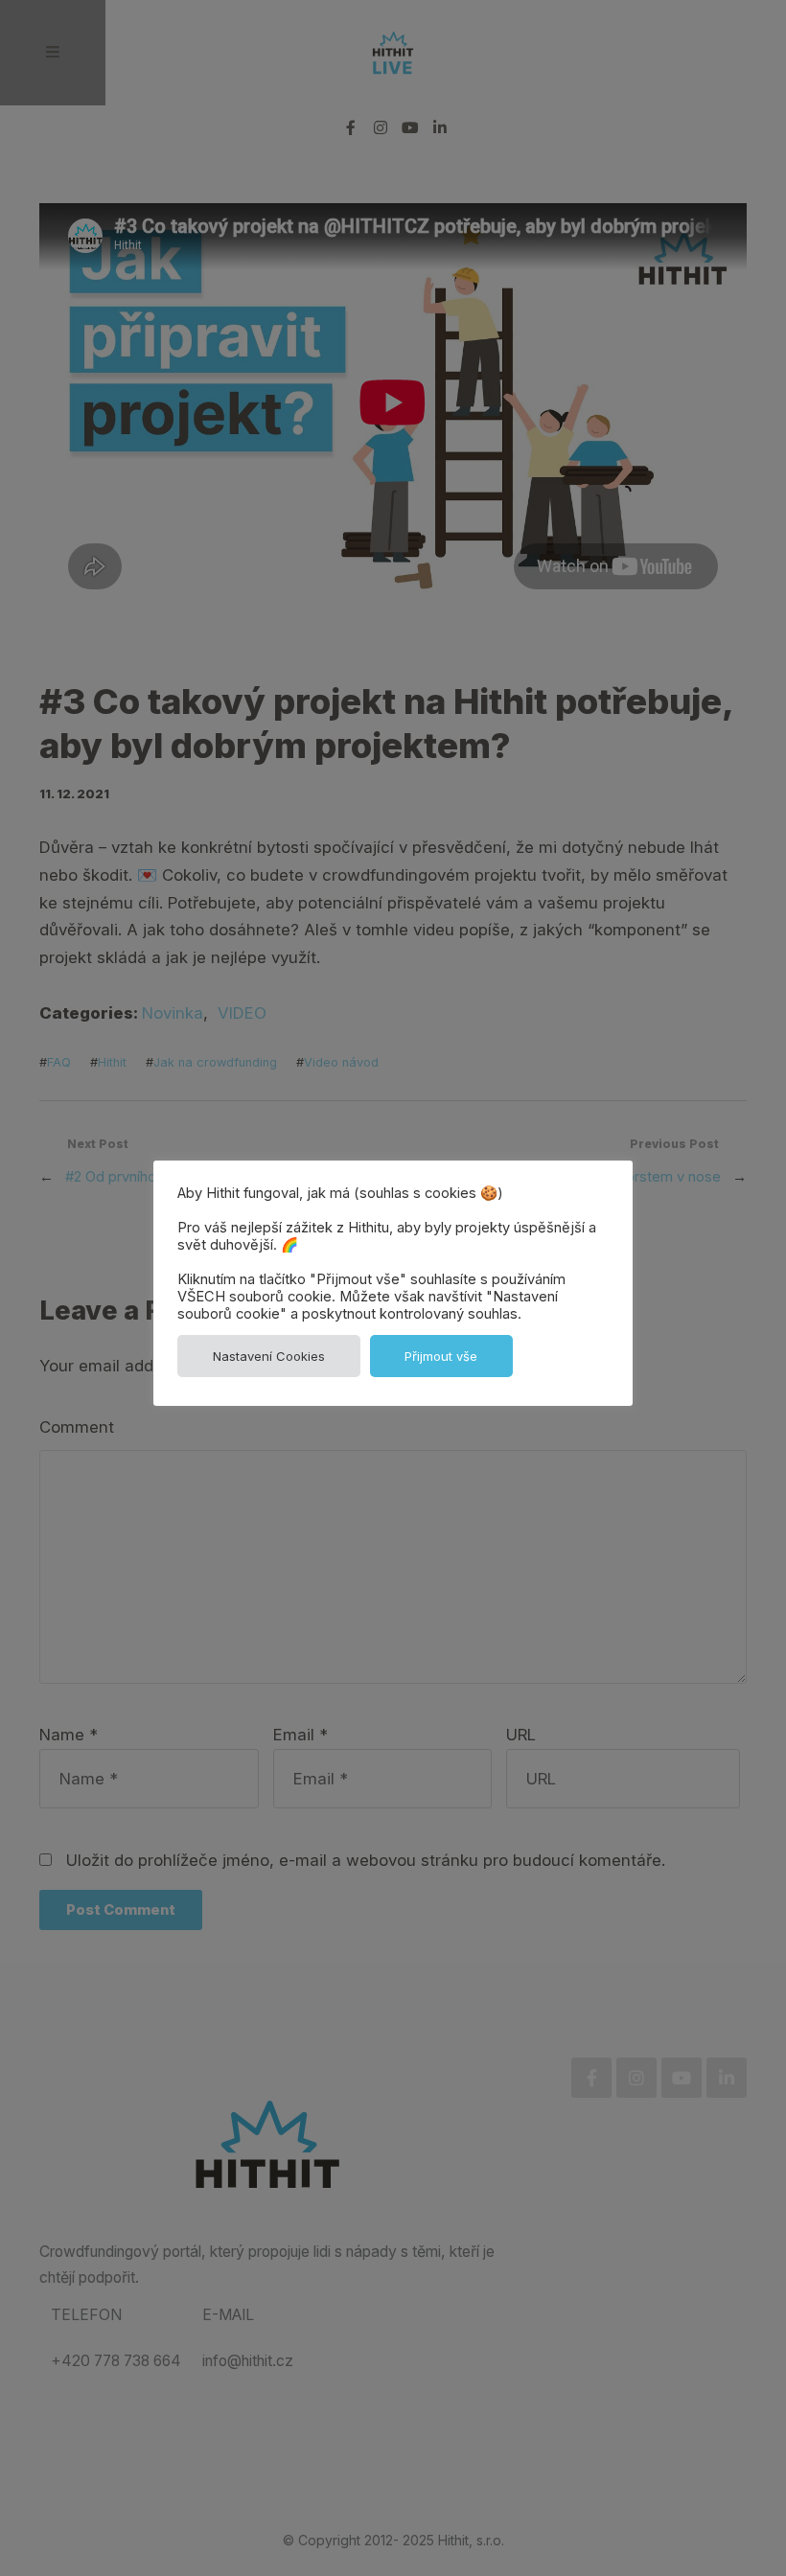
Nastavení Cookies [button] (269, 1356)
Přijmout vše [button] (441, 1356)
